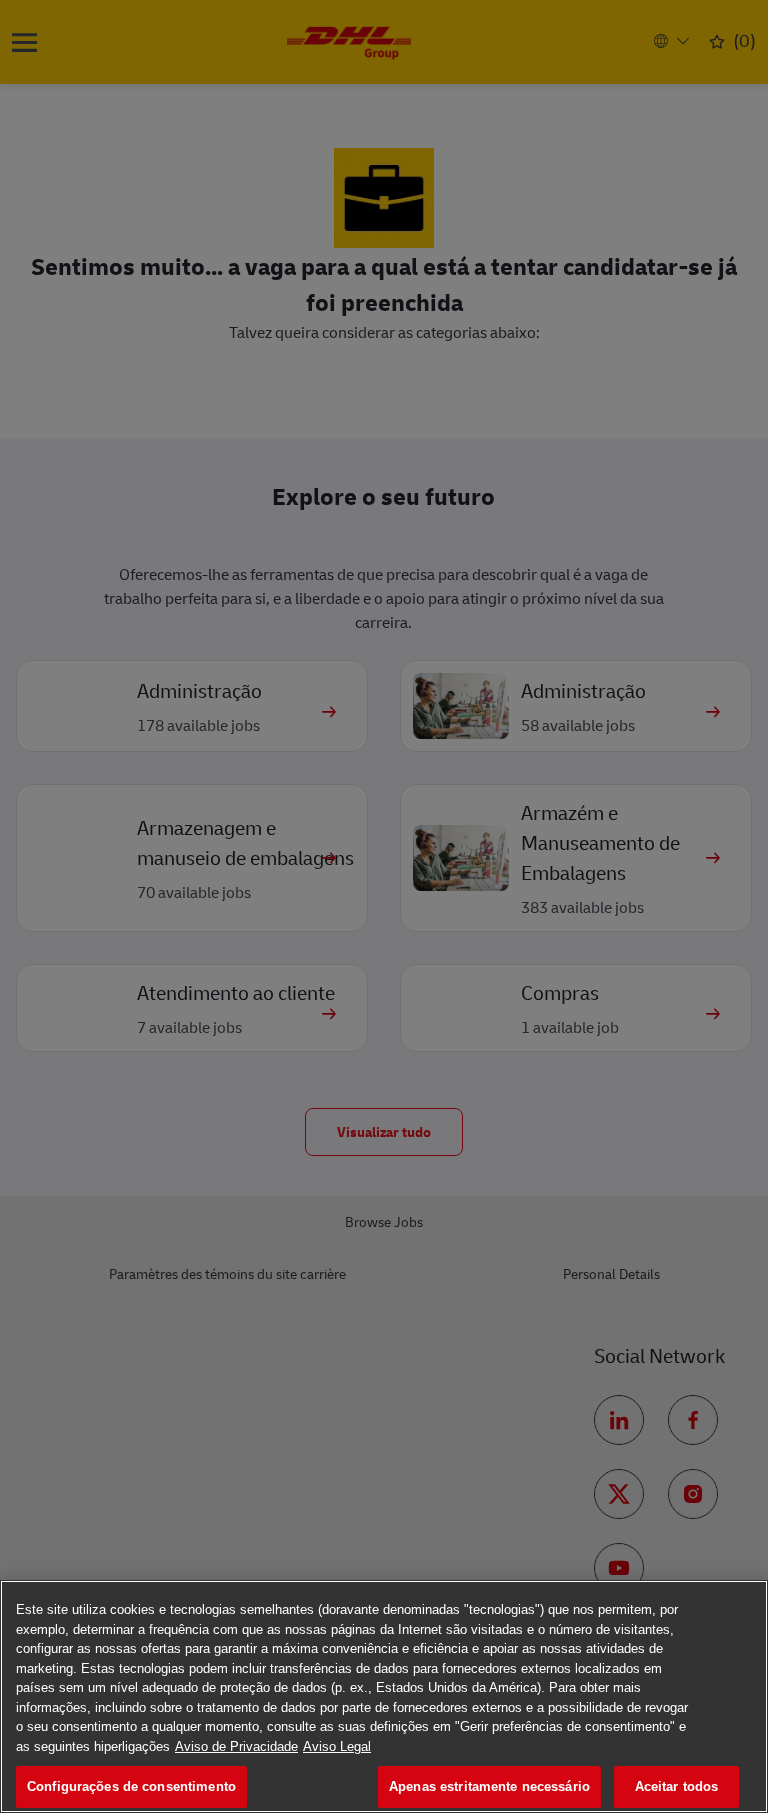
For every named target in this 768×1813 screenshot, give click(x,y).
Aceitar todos (677, 1786)
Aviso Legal (337, 1746)
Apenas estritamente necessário (489, 1786)
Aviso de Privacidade (236, 1746)
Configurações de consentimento (131, 1786)
